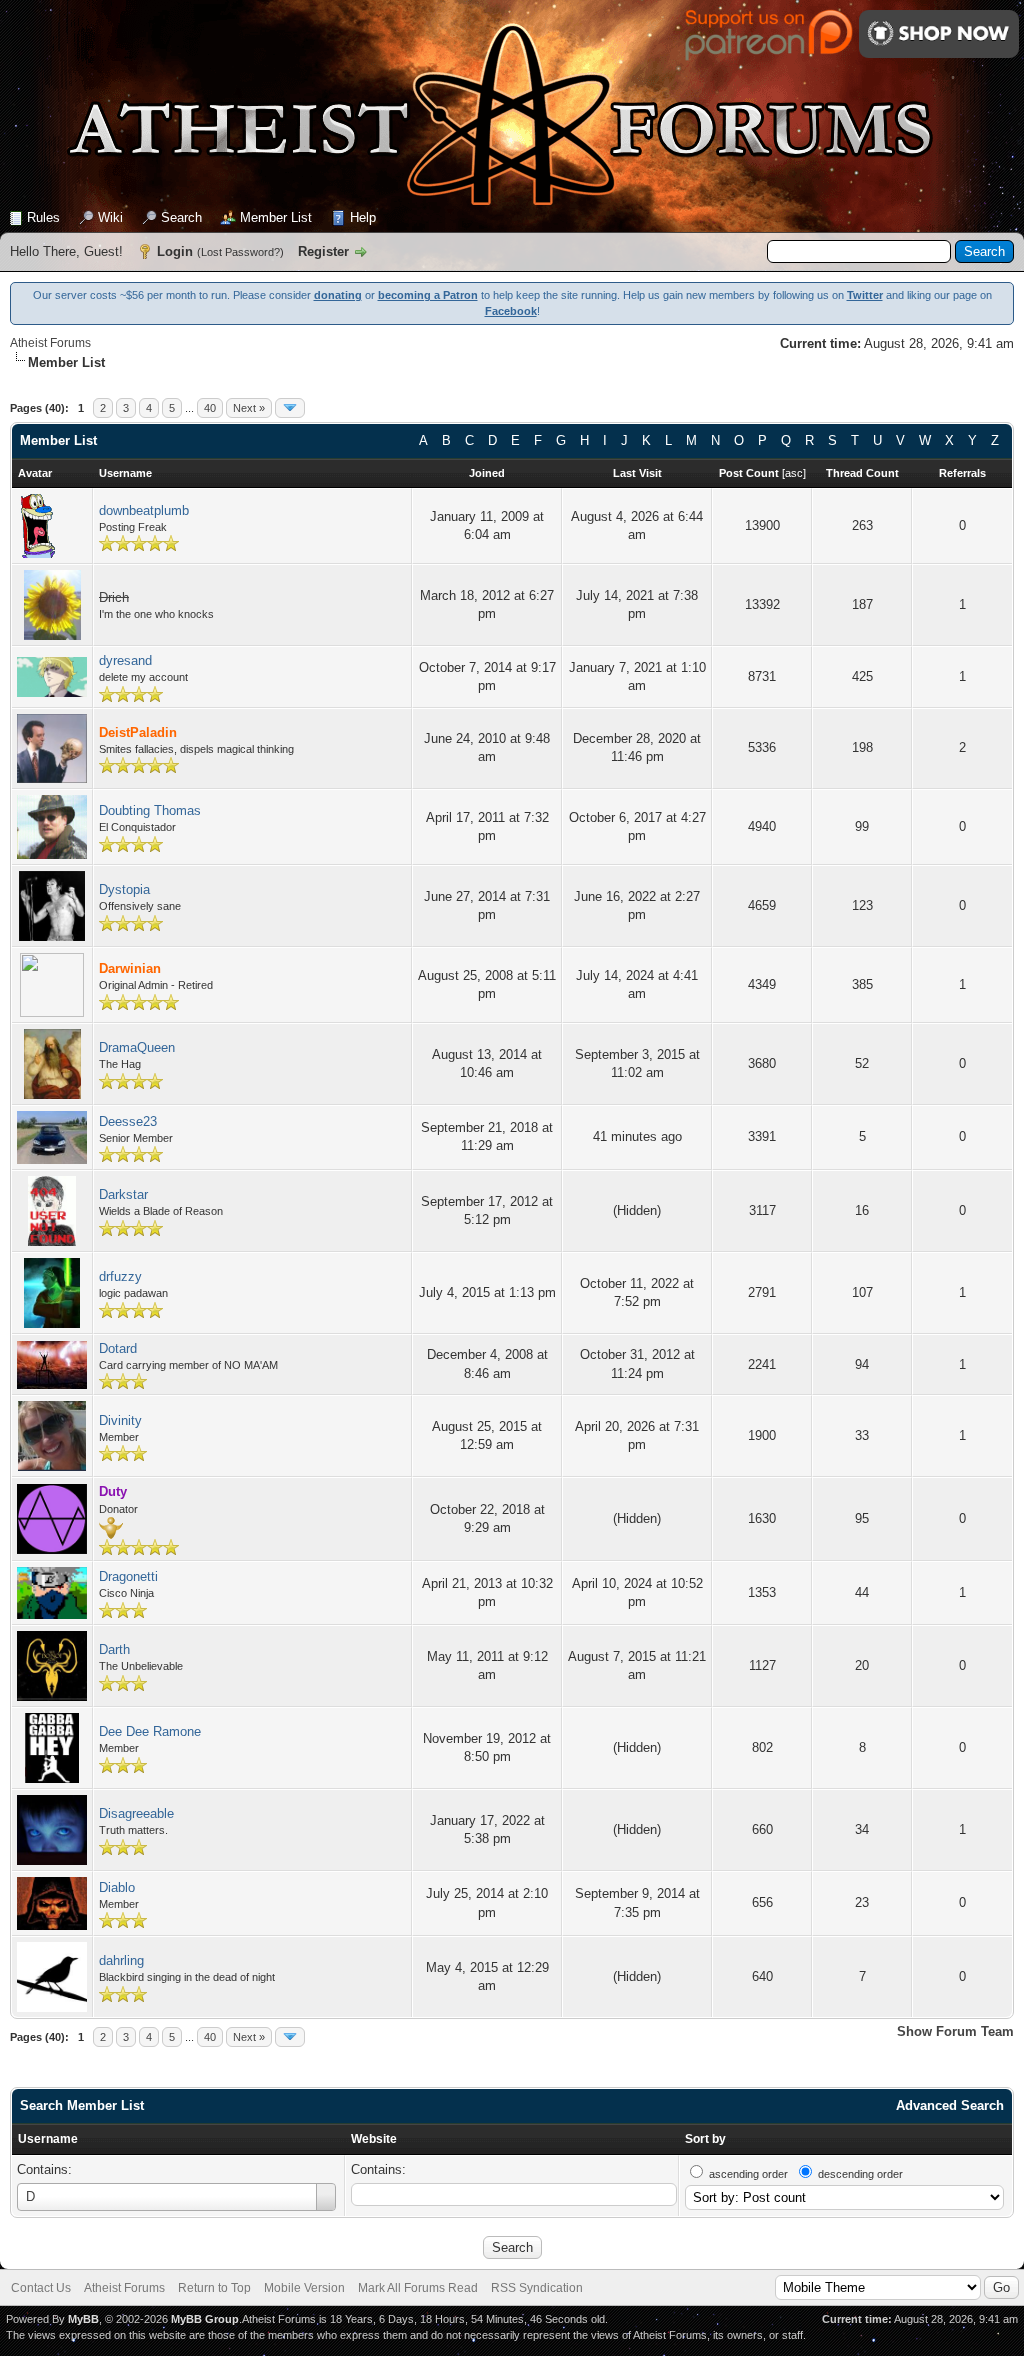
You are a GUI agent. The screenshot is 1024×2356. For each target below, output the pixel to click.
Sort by (705, 2139)
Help (363, 217)
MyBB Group (205, 2319)
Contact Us (41, 2288)
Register (323, 251)
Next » (249, 408)
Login (175, 251)
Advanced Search (950, 2105)
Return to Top (214, 2288)
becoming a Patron (428, 295)
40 (210, 408)
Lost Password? (240, 252)
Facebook (511, 311)
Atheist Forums (50, 343)
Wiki (110, 217)
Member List (276, 217)
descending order (860, 2174)
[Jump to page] (290, 408)
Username (48, 2139)
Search (181, 217)
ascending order (748, 2174)
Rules (43, 217)
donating (338, 295)
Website (374, 2139)
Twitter (865, 295)
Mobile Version (304, 2288)
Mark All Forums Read (418, 2288)
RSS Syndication (537, 2288)
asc (794, 473)
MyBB (83, 2319)
